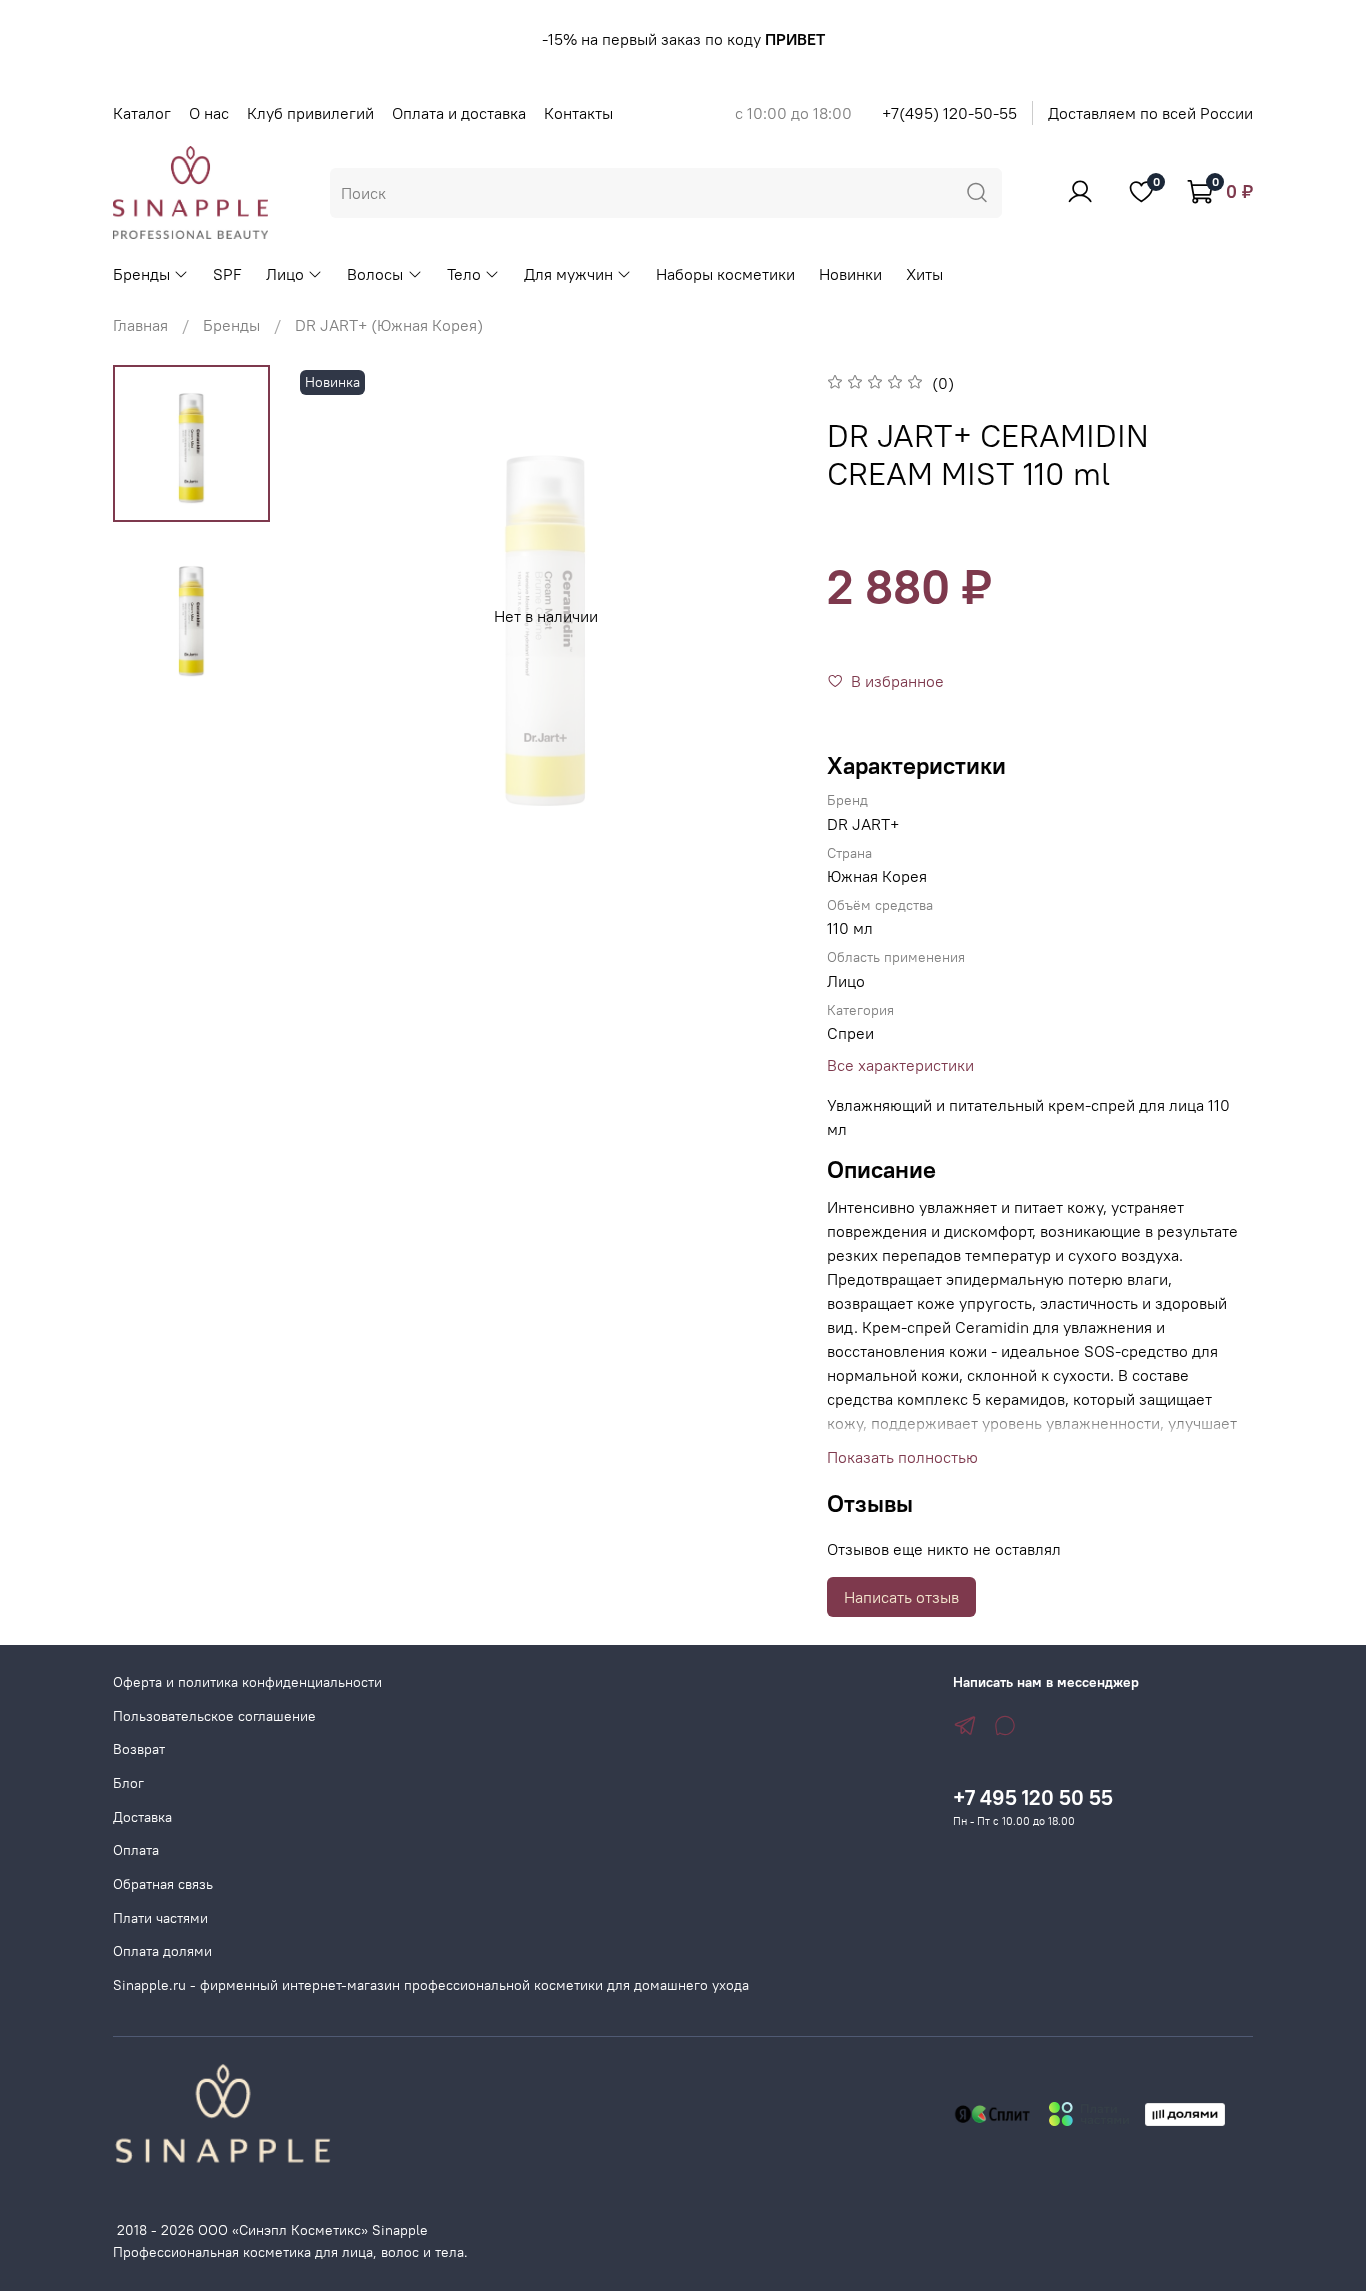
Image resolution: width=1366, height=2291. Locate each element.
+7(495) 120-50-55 (949, 113)
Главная (140, 325)
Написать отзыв (901, 1597)
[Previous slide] (335, 616)
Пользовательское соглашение (214, 1716)
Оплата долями (162, 1951)
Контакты (578, 113)
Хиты (924, 274)
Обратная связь (163, 1884)
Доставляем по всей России (1150, 113)
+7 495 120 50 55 (1033, 1797)
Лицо (285, 274)
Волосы (375, 274)
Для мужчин (568, 274)
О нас (209, 113)
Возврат (139, 1749)
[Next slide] (757, 616)
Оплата (136, 1850)
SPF (227, 274)
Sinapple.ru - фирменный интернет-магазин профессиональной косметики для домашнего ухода (431, 1985)
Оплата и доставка (459, 113)
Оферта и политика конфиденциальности (247, 1682)
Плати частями (160, 1918)
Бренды (141, 274)
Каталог (142, 113)
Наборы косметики (725, 274)
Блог (128, 1783)
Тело (464, 274)
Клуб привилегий (310, 113)
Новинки (850, 274)
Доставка (142, 1817)
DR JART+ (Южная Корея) (389, 325)
